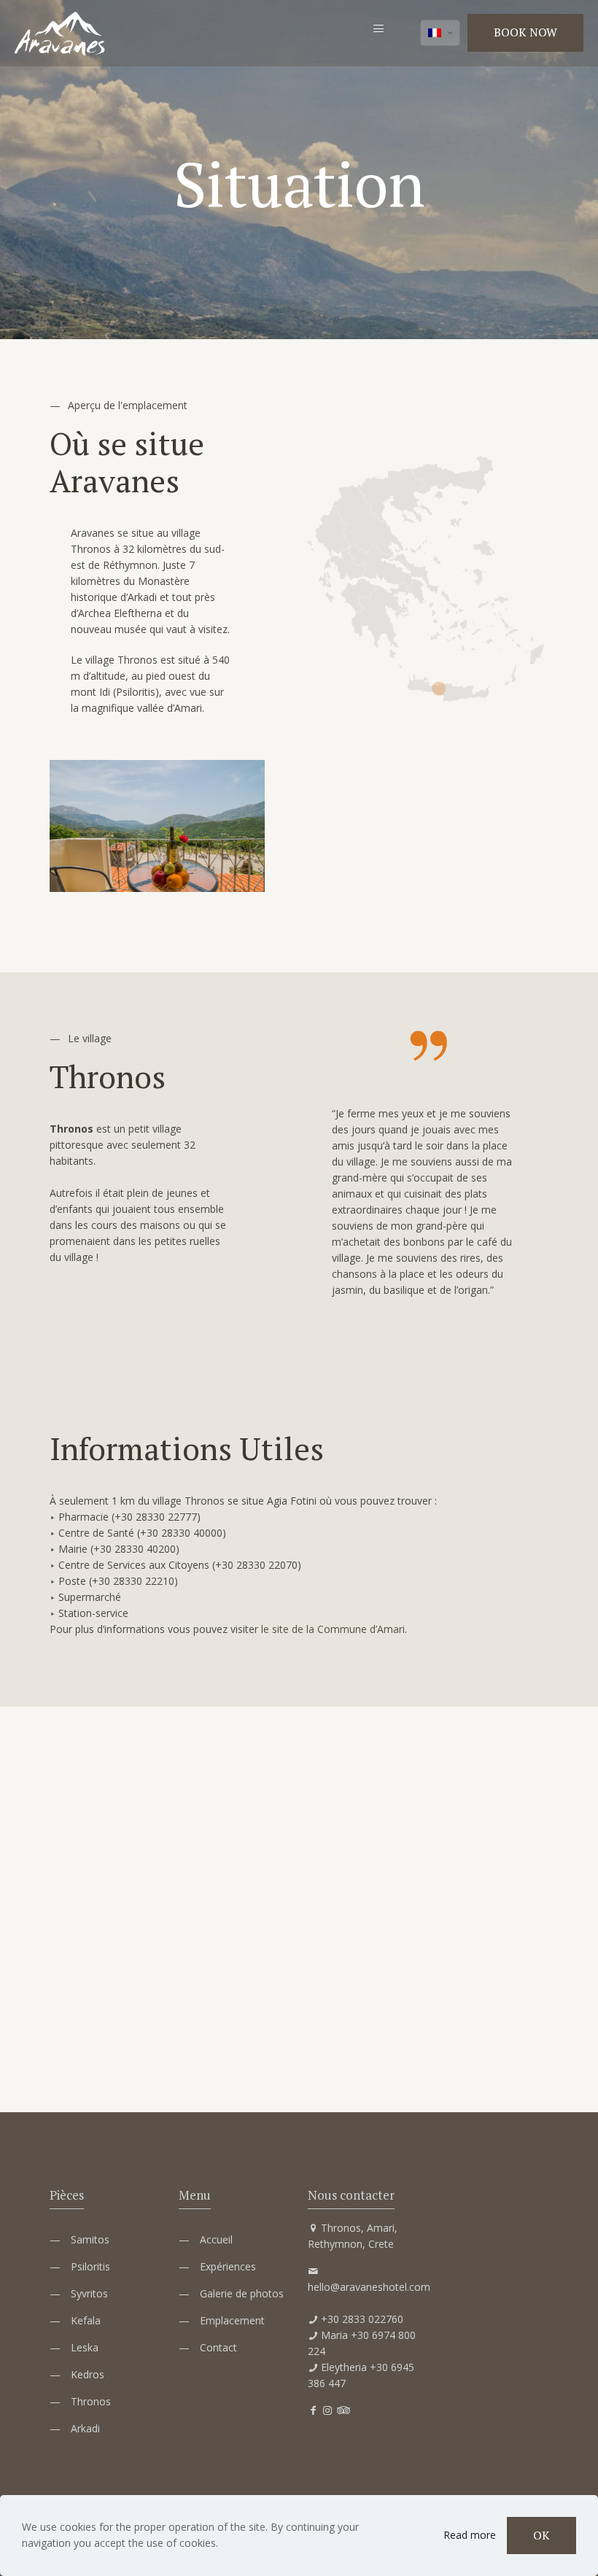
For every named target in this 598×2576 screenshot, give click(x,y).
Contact (218, 2347)
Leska (85, 2347)
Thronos (91, 2401)
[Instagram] (327, 2410)
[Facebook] (313, 2410)
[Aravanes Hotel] (60, 33)
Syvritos (89, 2293)
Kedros (88, 2374)
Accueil (216, 2239)
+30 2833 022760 (362, 2319)
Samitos (90, 2239)
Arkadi (85, 2428)
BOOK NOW (525, 32)
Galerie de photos (242, 2293)
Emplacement (232, 2320)
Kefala (86, 2320)
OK (541, 2535)
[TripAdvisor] (342, 2410)
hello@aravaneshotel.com (369, 2287)
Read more (470, 2535)
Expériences (228, 2266)
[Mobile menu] (378, 33)
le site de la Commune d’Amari (333, 1629)
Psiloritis (90, 2266)
